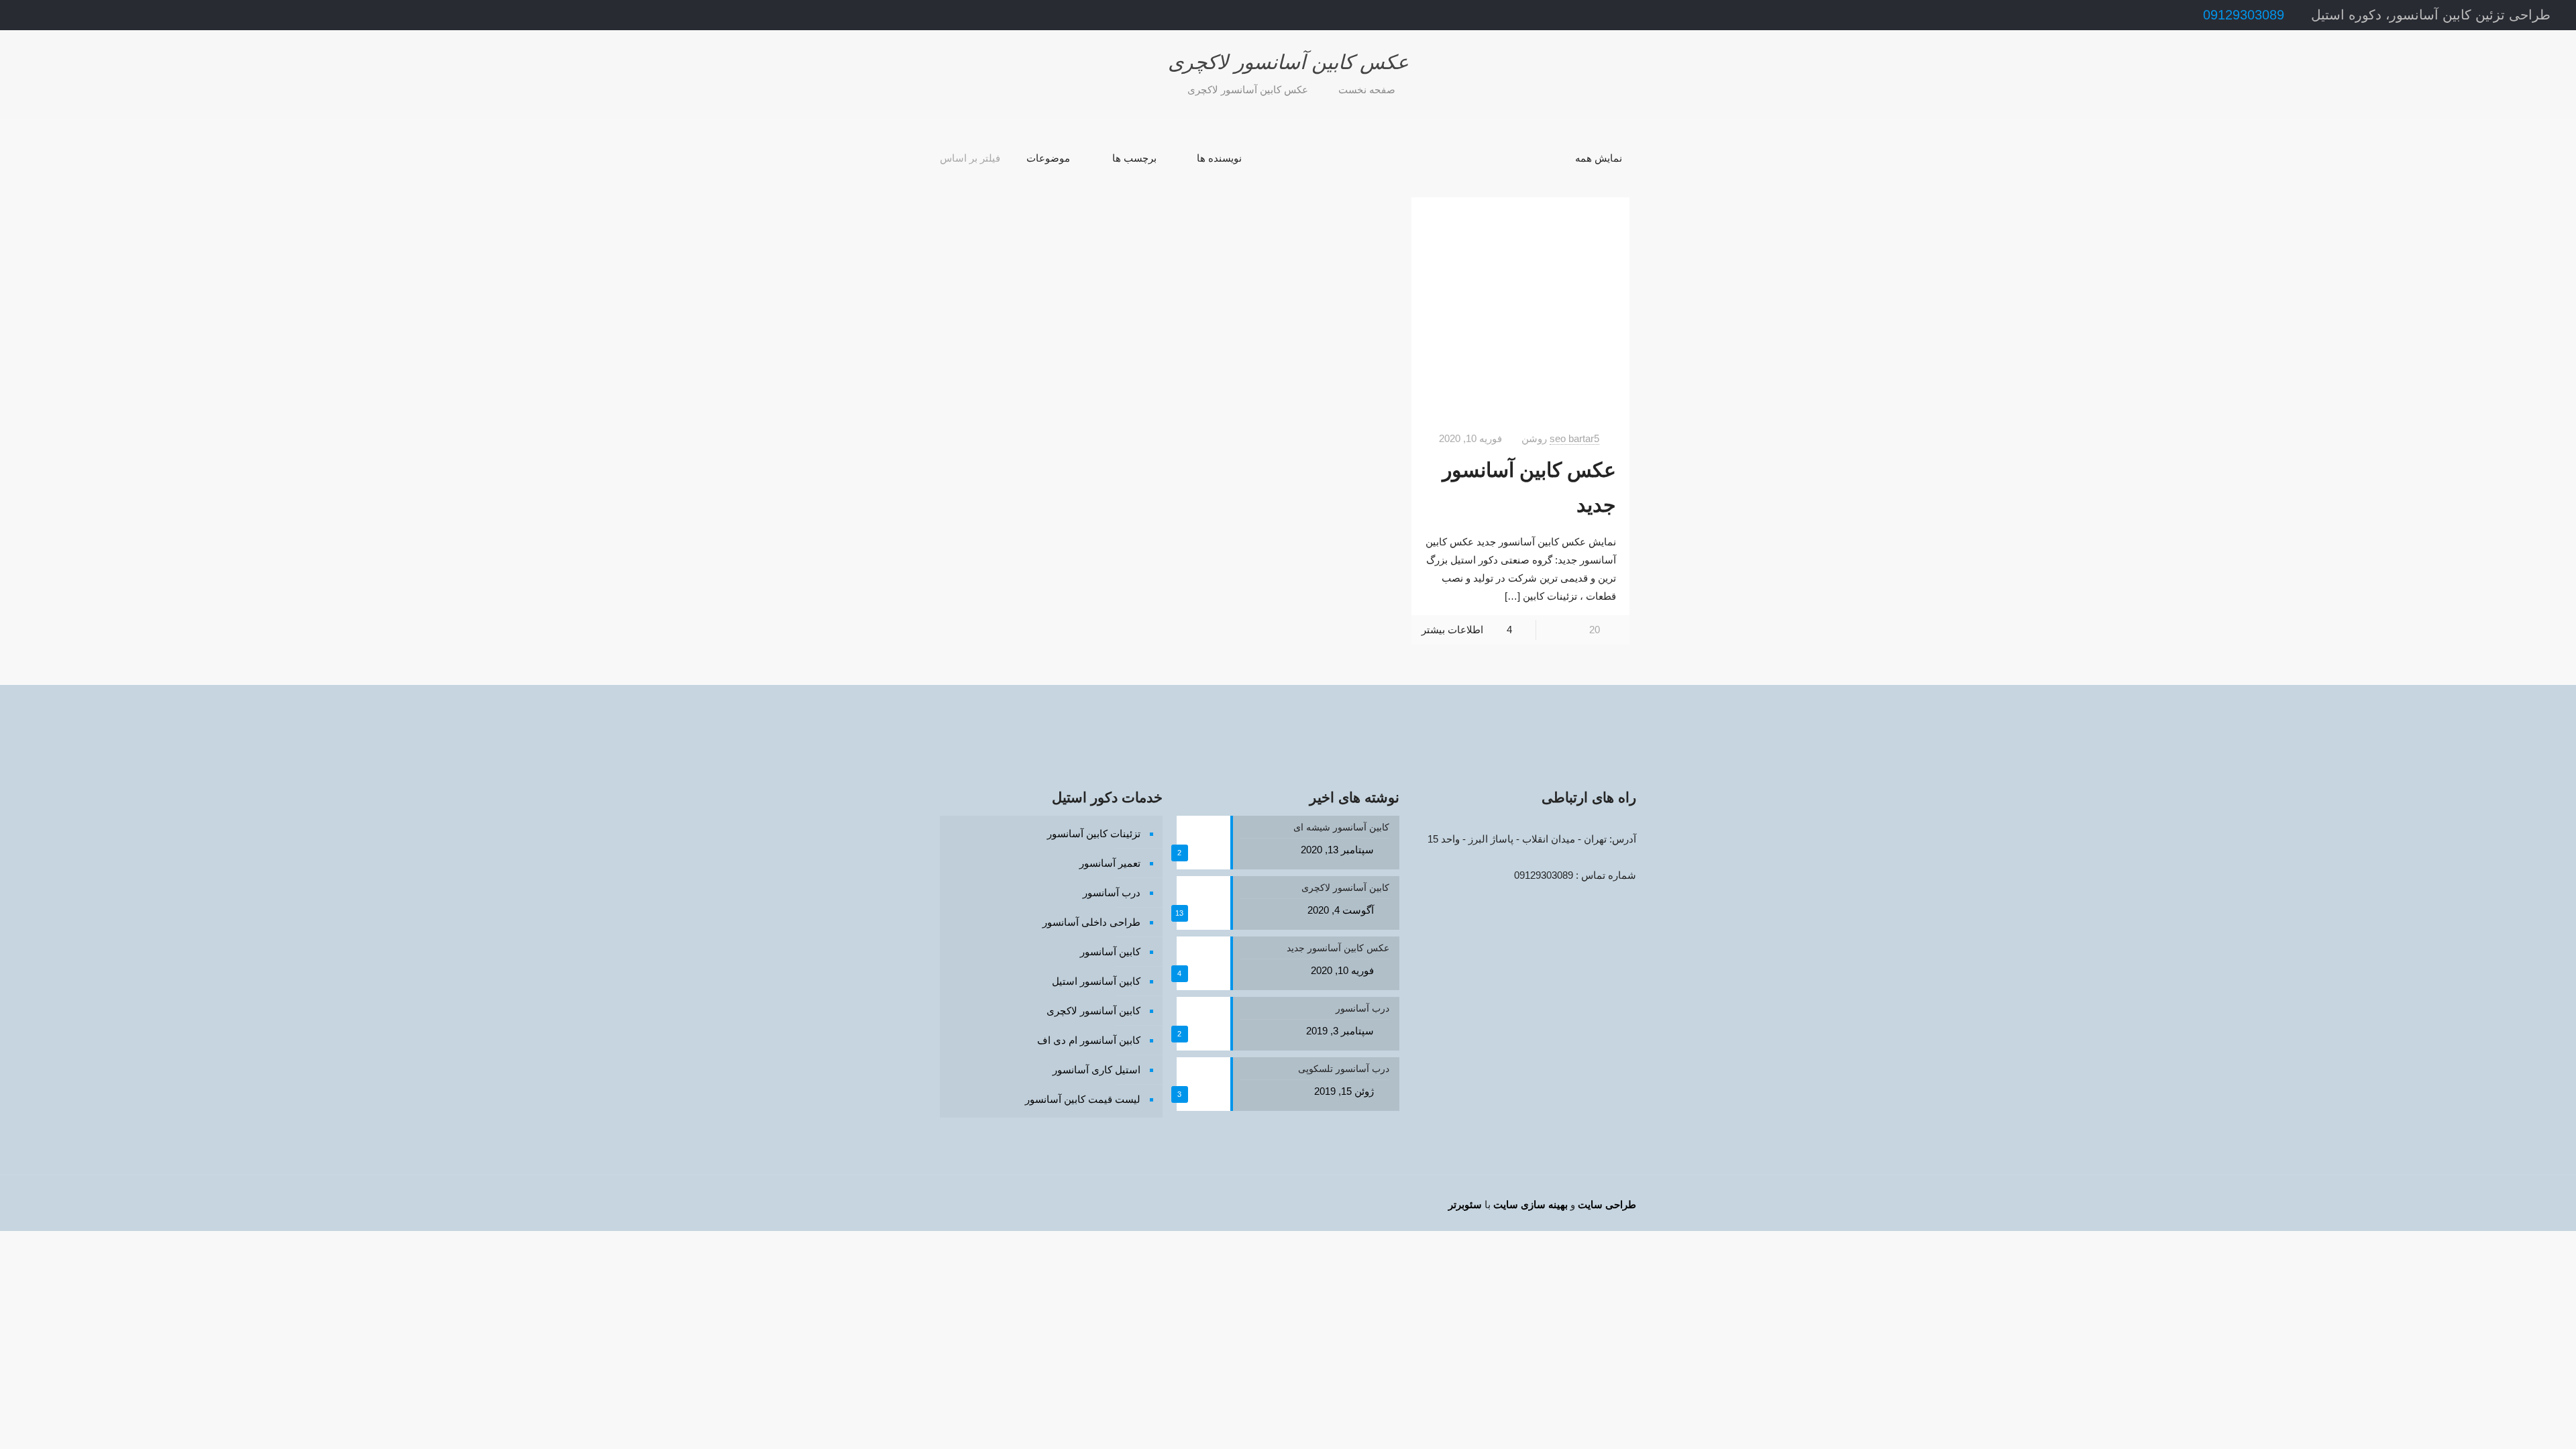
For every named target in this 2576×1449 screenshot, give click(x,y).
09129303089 (2244, 15)
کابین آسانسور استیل (1096, 981)
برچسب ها (1134, 158)
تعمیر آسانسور (1110, 863)
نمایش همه (1599, 158)
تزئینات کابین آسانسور (1094, 834)
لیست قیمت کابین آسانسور (1083, 1099)
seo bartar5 (1574, 438)
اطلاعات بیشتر (1452, 630)
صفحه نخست (1367, 90)
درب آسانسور (1112, 893)
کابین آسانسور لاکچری (1093, 1011)
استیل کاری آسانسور (1096, 1070)
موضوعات (1048, 158)
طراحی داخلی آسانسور (1091, 922)
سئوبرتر (1465, 1204)
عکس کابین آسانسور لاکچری (1248, 90)
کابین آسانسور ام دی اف (1089, 1040)
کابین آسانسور (1110, 952)
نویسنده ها (1219, 158)
